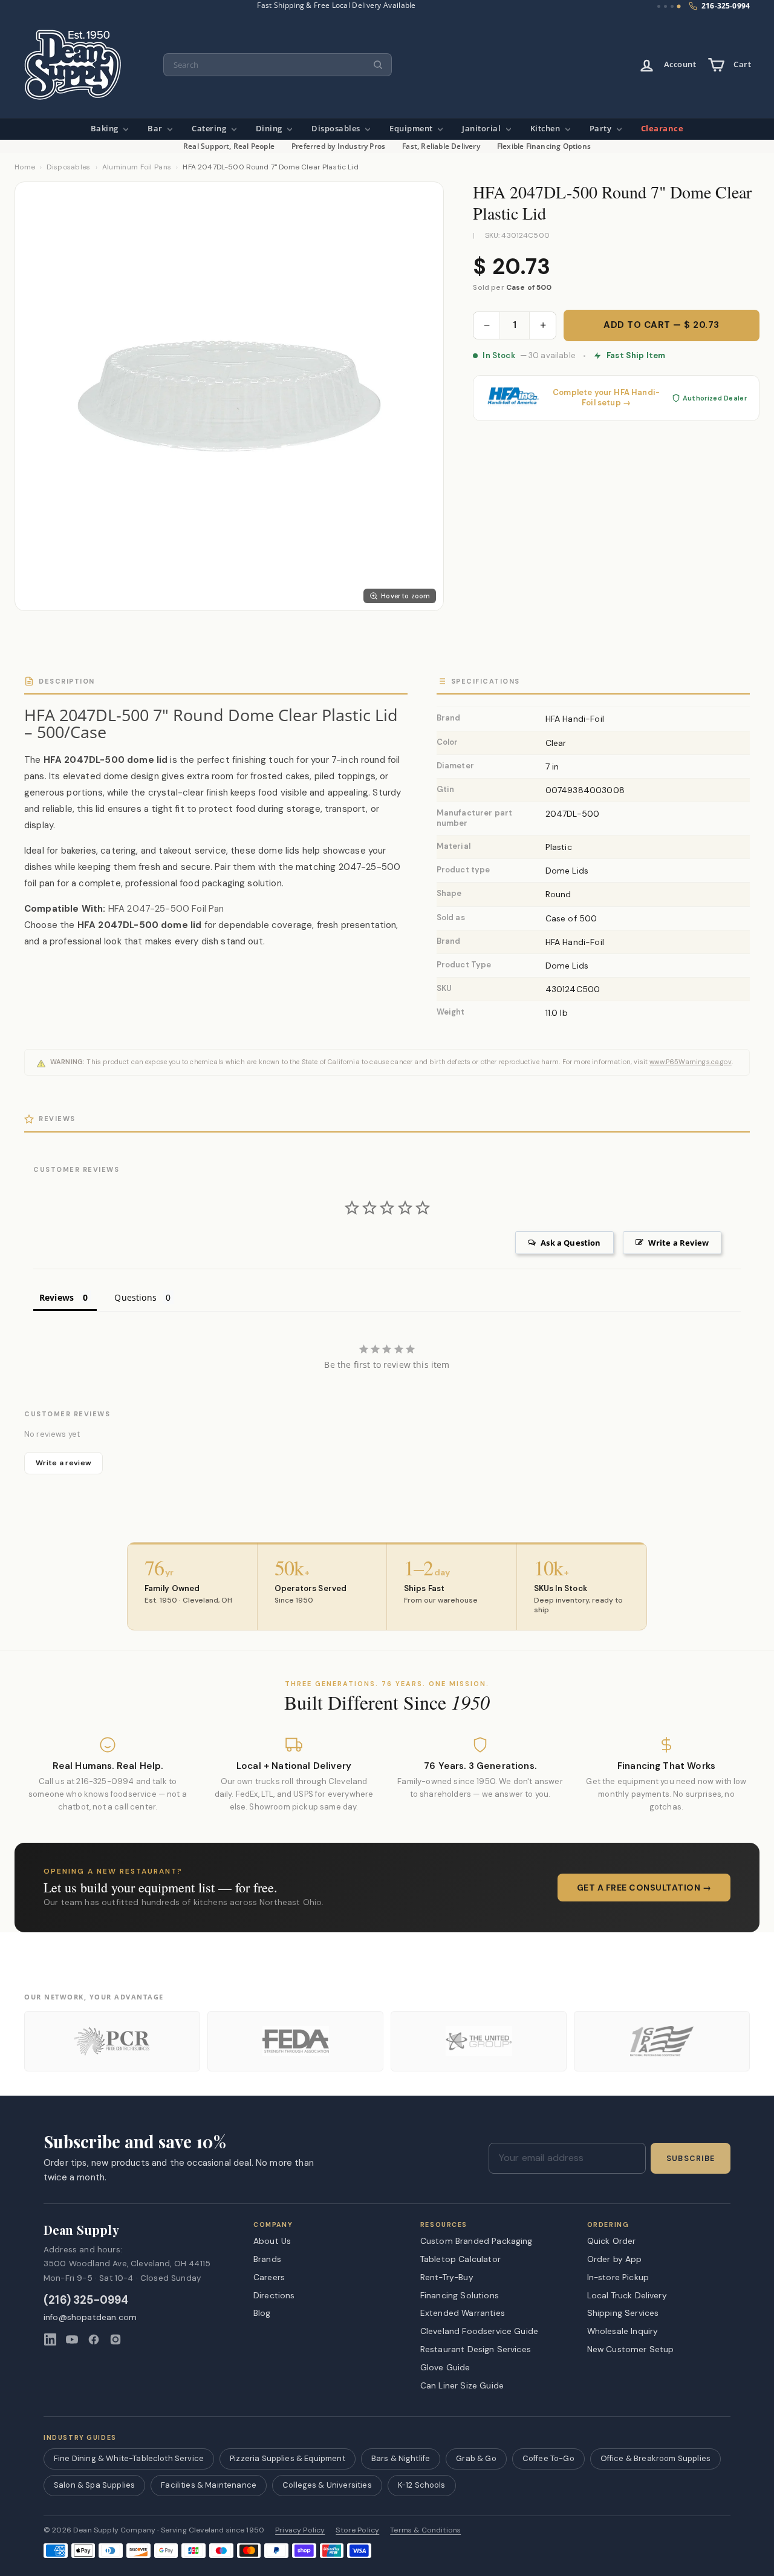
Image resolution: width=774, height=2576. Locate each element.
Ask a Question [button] (571, 1243)
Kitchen (546, 129)
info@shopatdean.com (90, 2317)
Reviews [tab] (57, 1297)
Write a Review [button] (678, 1243)
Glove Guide (445, 2367)
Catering (210, 129)
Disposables (337, 129)
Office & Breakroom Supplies (655, 2458)
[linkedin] (50, 2339)
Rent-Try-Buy (447, 2277)
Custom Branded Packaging (476, 2241)
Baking (106, 129)
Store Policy (357, 2530)
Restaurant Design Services (476, 2349)
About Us (272, 2241)
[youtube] (72, 2339)
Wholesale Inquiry (623, 2331)
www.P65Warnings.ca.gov (691, 1062)
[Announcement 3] (672, 6)
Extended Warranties (463, 2313)
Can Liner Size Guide (462, 2385)
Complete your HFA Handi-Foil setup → (606, 398)
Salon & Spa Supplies (94, 2485)
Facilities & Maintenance (209, 2485)
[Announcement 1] (659, 6)
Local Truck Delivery (627, 2295)
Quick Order (612, 2241)
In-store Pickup (618, 2277)
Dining (270, 129)
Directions (274, 2295)
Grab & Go (476, 2458)
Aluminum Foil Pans (137, 167)
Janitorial (483, 129)
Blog (262, 2313)
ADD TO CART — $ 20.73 (662, 325)
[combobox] (278, 65)
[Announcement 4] (679, 7)
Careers (269, 2277)
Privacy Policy (300, 2530)
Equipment (412, 129)
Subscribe (691, 2159)
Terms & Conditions (425, 2530)
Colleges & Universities (327, 2485)
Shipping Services (623, 2313)
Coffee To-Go (548, 2458)
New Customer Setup (631, 2349)
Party (602, 129)
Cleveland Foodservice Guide (479, 2331)
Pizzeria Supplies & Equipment (288, 2458)
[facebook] (94, 2339)
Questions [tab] (135, 1297)
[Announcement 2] (665, 6)
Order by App (615, 2259)
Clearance (662, 129)
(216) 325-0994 (86, 2300)
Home (25, 167)
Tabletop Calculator (460, 2259)
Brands (267, 2259)
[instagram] (115, 2339)
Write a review (63, 1463)
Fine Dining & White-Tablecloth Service (129, 2458)
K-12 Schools (422, 2485)
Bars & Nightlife (401, 2458)
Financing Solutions (460, 2295)
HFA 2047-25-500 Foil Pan (166, 909)
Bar (156, 129)
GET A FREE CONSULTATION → (644, 1888)
